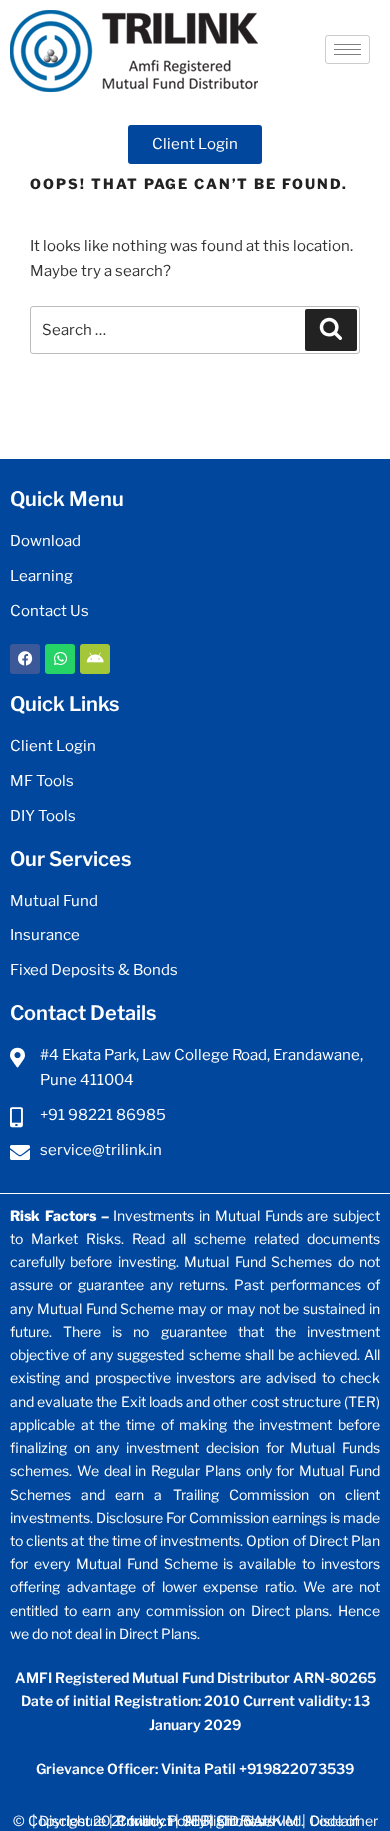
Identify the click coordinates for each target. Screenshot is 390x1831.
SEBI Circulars (228, 1820)
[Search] (331, 330)
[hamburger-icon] (347, 49)
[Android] (95, 659)
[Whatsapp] (60, 659)
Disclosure (74, 1820)
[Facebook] (25, 659)
